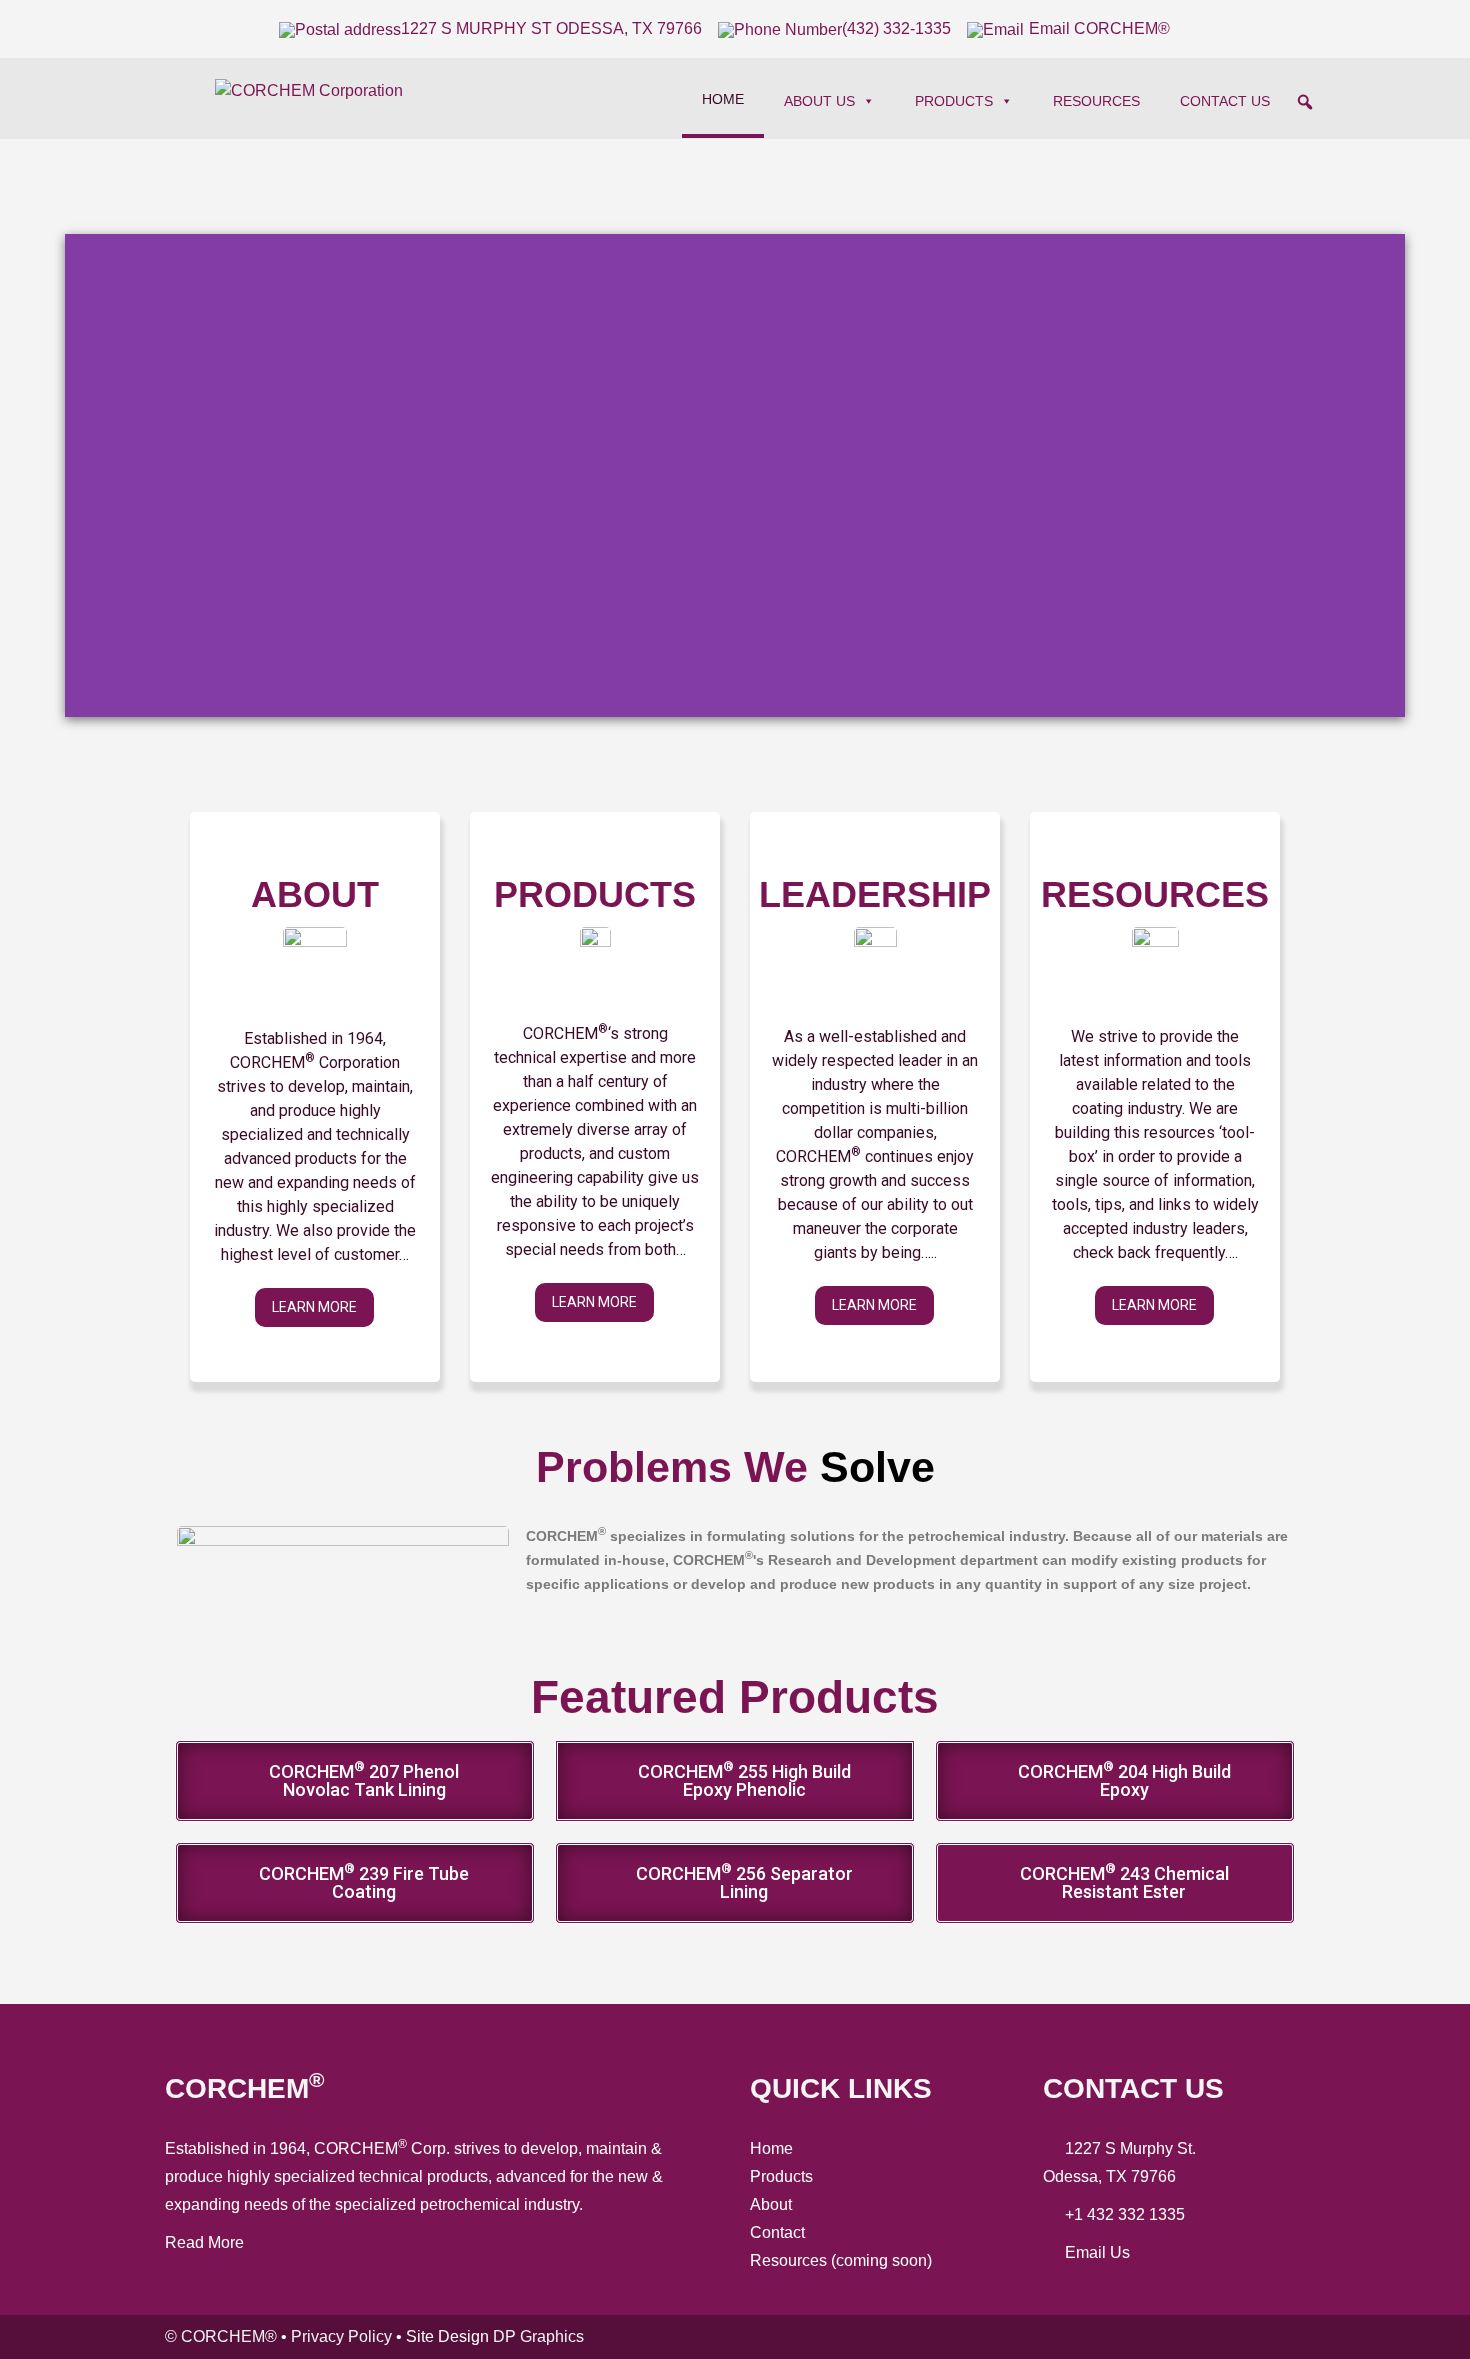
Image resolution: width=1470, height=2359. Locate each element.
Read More (204, 2242)
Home (723, 99)
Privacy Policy (341, 2336)
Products (954, 101)
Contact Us (1225, 101)
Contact (777, 2232)
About (771, 2204)
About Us (819, 101)
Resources (1096, 101)
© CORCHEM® (221, 2336)
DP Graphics (538, 2336)
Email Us (1097, 2252)
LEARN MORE (314, 1307)
